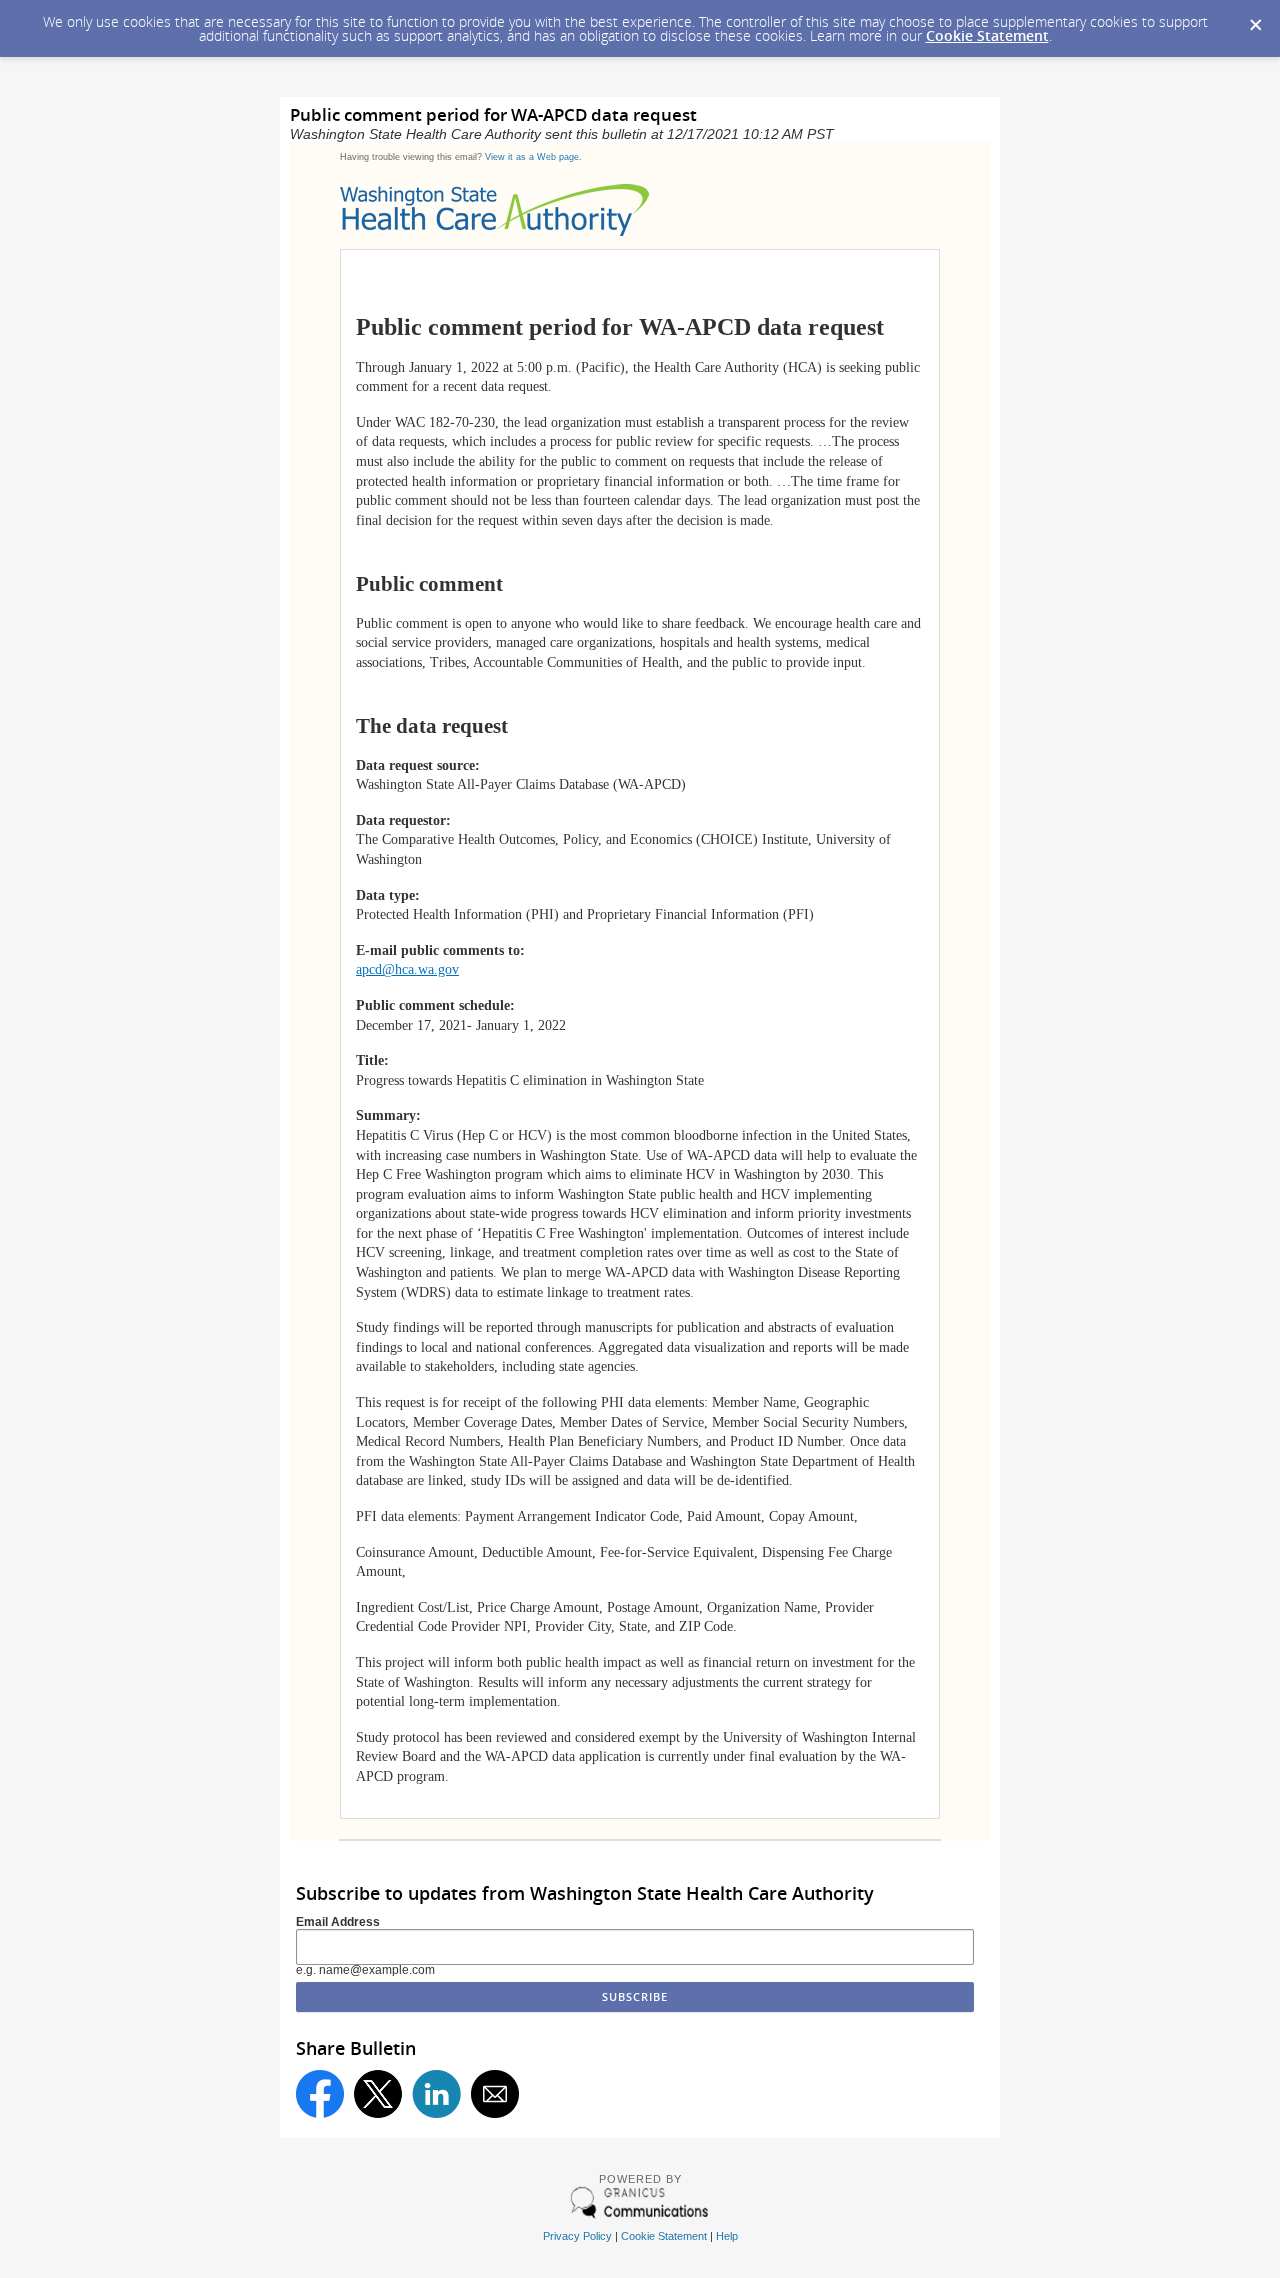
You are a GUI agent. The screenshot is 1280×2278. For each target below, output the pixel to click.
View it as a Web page (532, 157)
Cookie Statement (987, 35)
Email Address (338, 1922)
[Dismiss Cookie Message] (1255, 19)
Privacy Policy (577, 2236)
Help (727, 2236)
